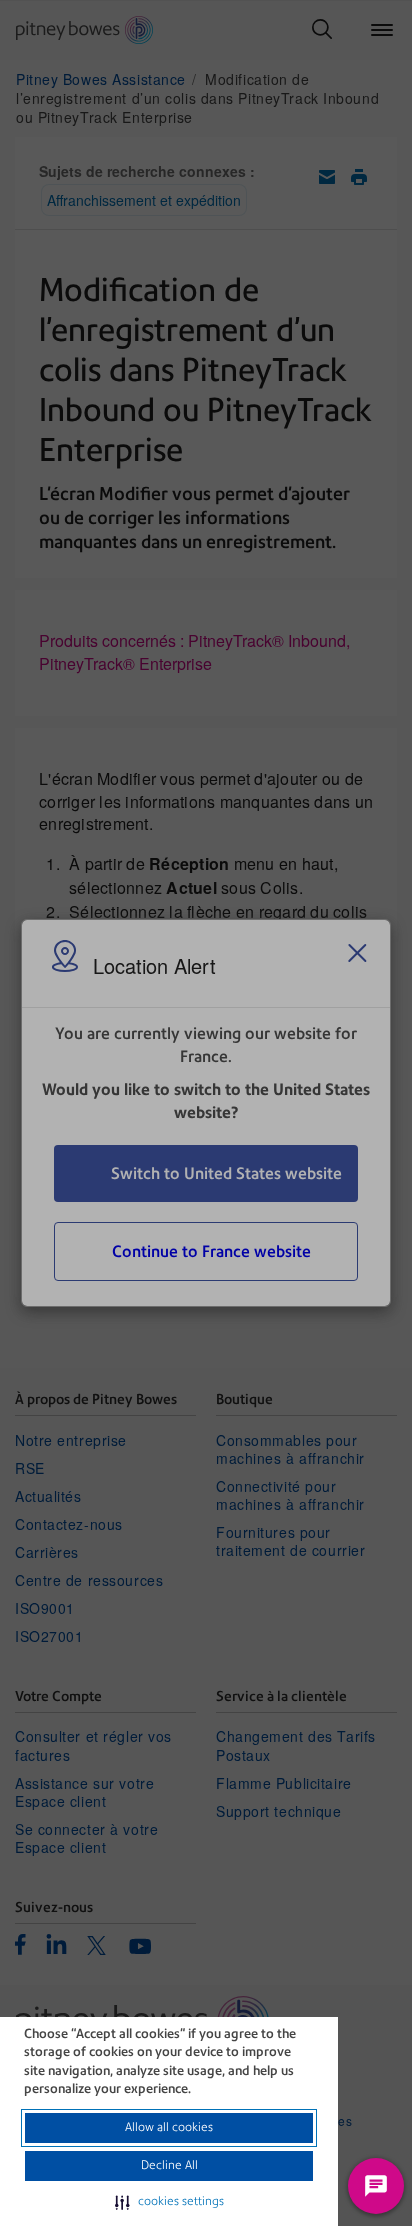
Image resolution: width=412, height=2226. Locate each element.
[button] (169, 2202)
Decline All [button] (169, 2165)
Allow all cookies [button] (169, 2127)
